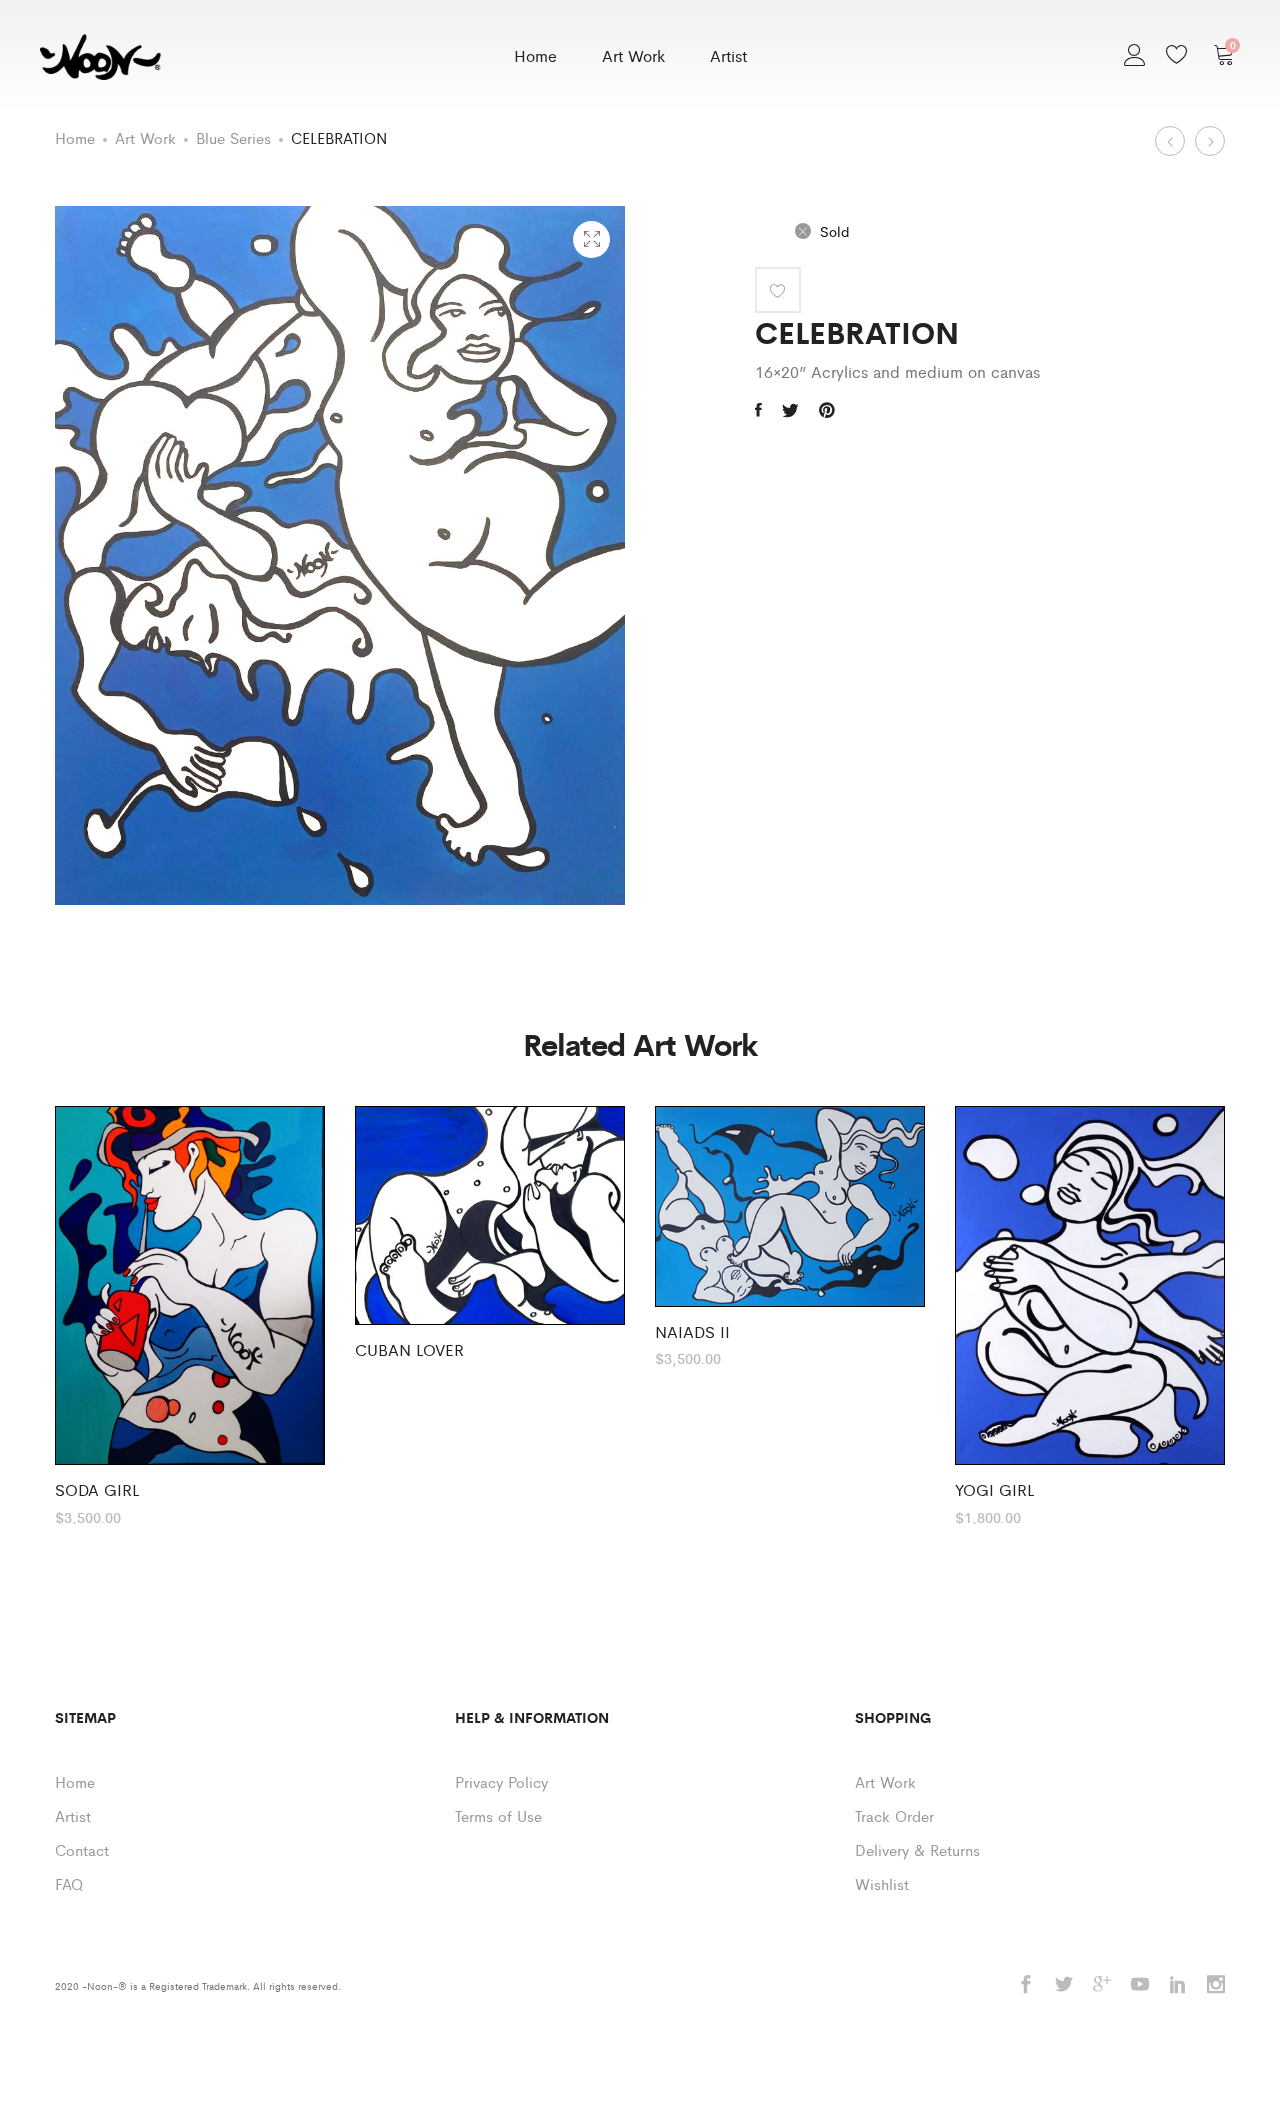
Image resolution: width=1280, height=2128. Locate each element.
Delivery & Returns (917, 1849)
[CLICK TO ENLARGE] (591, 239)
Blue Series (233, 137)
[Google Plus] (1102, 1985)
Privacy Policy (501, 1781)
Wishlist (882, 1883)
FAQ (69, 1883)
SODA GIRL (97, 1489)
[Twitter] (1064, 1985)
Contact (82, 1849)
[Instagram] (1216, 1985)
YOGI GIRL (994, 1489)
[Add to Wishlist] (778, 290)
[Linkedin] (1178, 1985)
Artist (728, 55)
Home (535, 55)
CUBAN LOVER (409, 1349)
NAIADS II (692, 1331)
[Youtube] (1140, 1985)
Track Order (894, 1815)
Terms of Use (498, 1815)
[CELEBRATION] (758, 410)
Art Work (633, 55)
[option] (190, 1314)
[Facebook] (1026, 1985)
